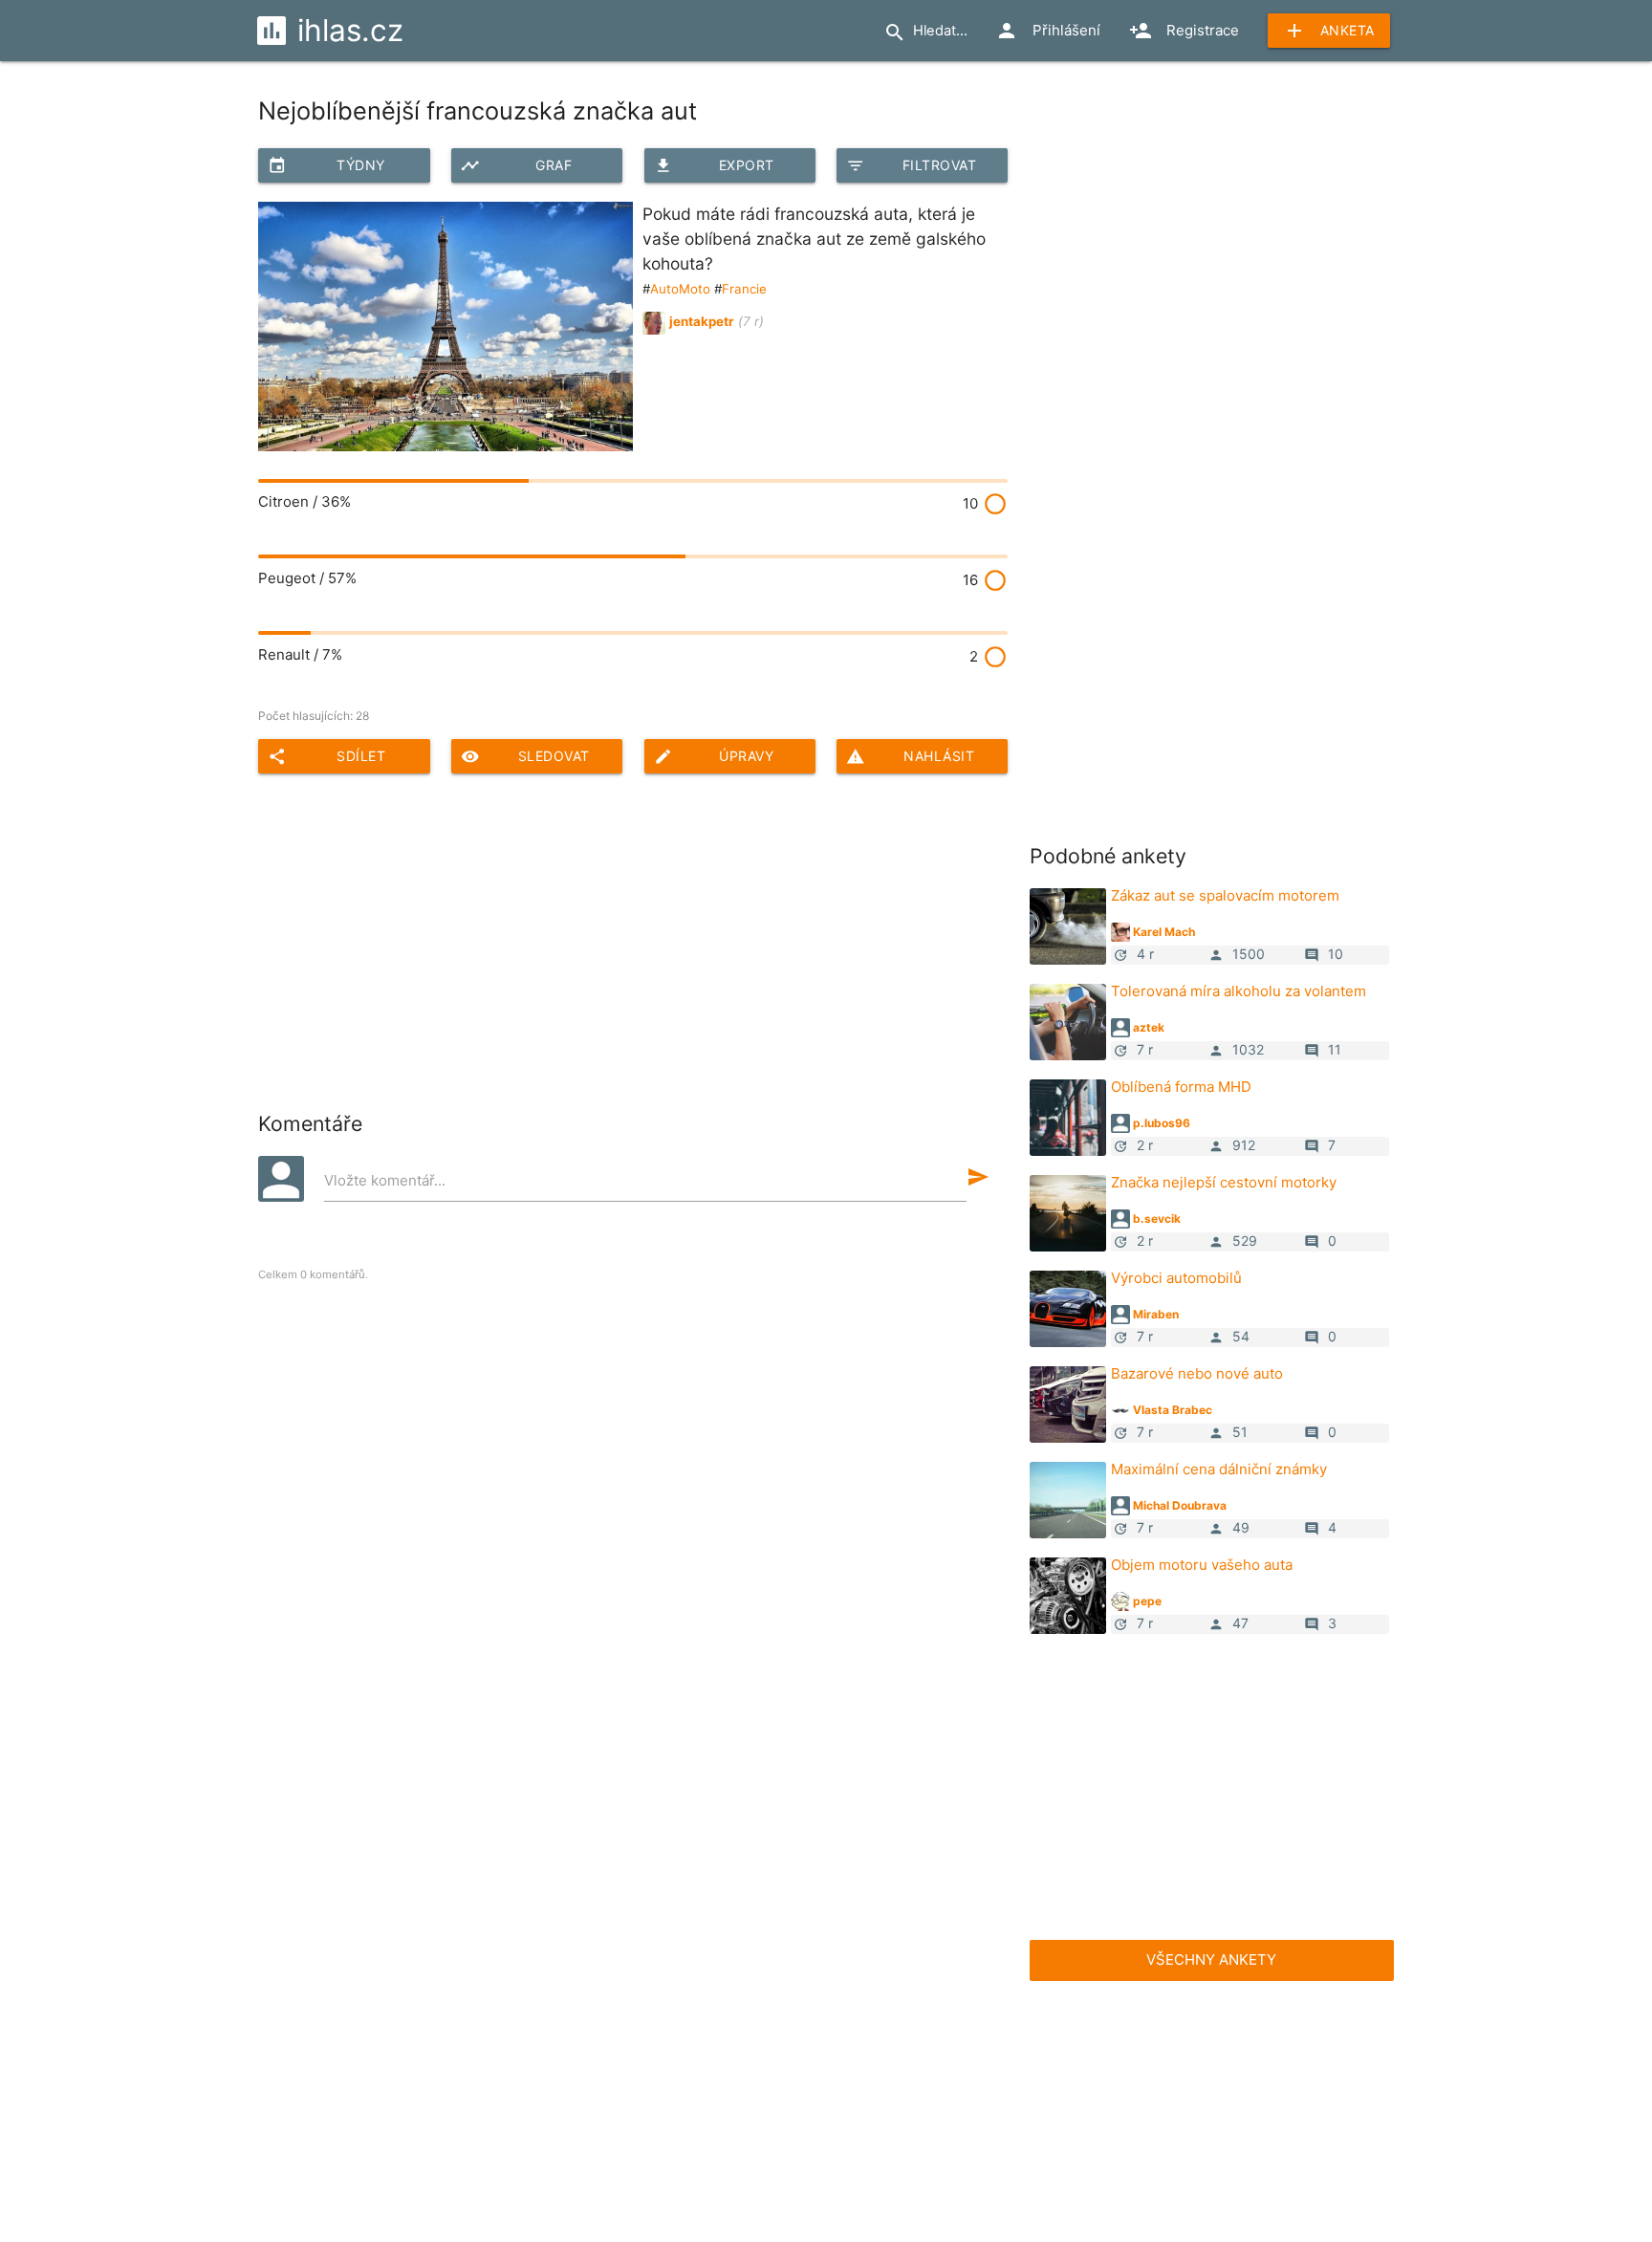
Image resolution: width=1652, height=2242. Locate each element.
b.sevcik (1157, 1219)
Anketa (1329, 31)
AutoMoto (680, 289)
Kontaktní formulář (930, 2113)
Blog (679, 2113)
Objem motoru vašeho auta (1202, 1565)
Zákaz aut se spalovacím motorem (1225, 895)
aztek (1149, 1027)
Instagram (1277, 2033)
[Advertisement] (1172, 386)
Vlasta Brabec (1173, 1410)
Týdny (326, 165)
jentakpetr (701, 321)
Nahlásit (910, 756)
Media (743, 2113)
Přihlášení (1048, 31)
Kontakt (818, 2113)
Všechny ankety (1211, 1959)
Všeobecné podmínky (648, 2151)
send (978, 1177)
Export (714, 165)
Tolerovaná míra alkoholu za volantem (1239, 991)
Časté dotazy (410, 2033)
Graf (516, 165)
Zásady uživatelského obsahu (835, 2151)
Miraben (1156, 1314)
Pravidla (698, 2033)
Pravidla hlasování (496, 2151)
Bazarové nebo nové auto (1197, 1373)
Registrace (1184, 31)
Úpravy (714, 756)
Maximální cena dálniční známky (1219, 1469)
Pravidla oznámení (1012, 2151)
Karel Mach (1164, 932)
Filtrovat (911, 165)
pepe (1147, 1601)
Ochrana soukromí (1156, 2151)
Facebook (988, 2033)
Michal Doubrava (1180, 1505)
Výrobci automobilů (1176, 1278)
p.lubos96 (1162, 1123)
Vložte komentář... (385, 1180)
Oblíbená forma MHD (1181, 1087)
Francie (744, 289)
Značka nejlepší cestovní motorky (1224, 1182)
